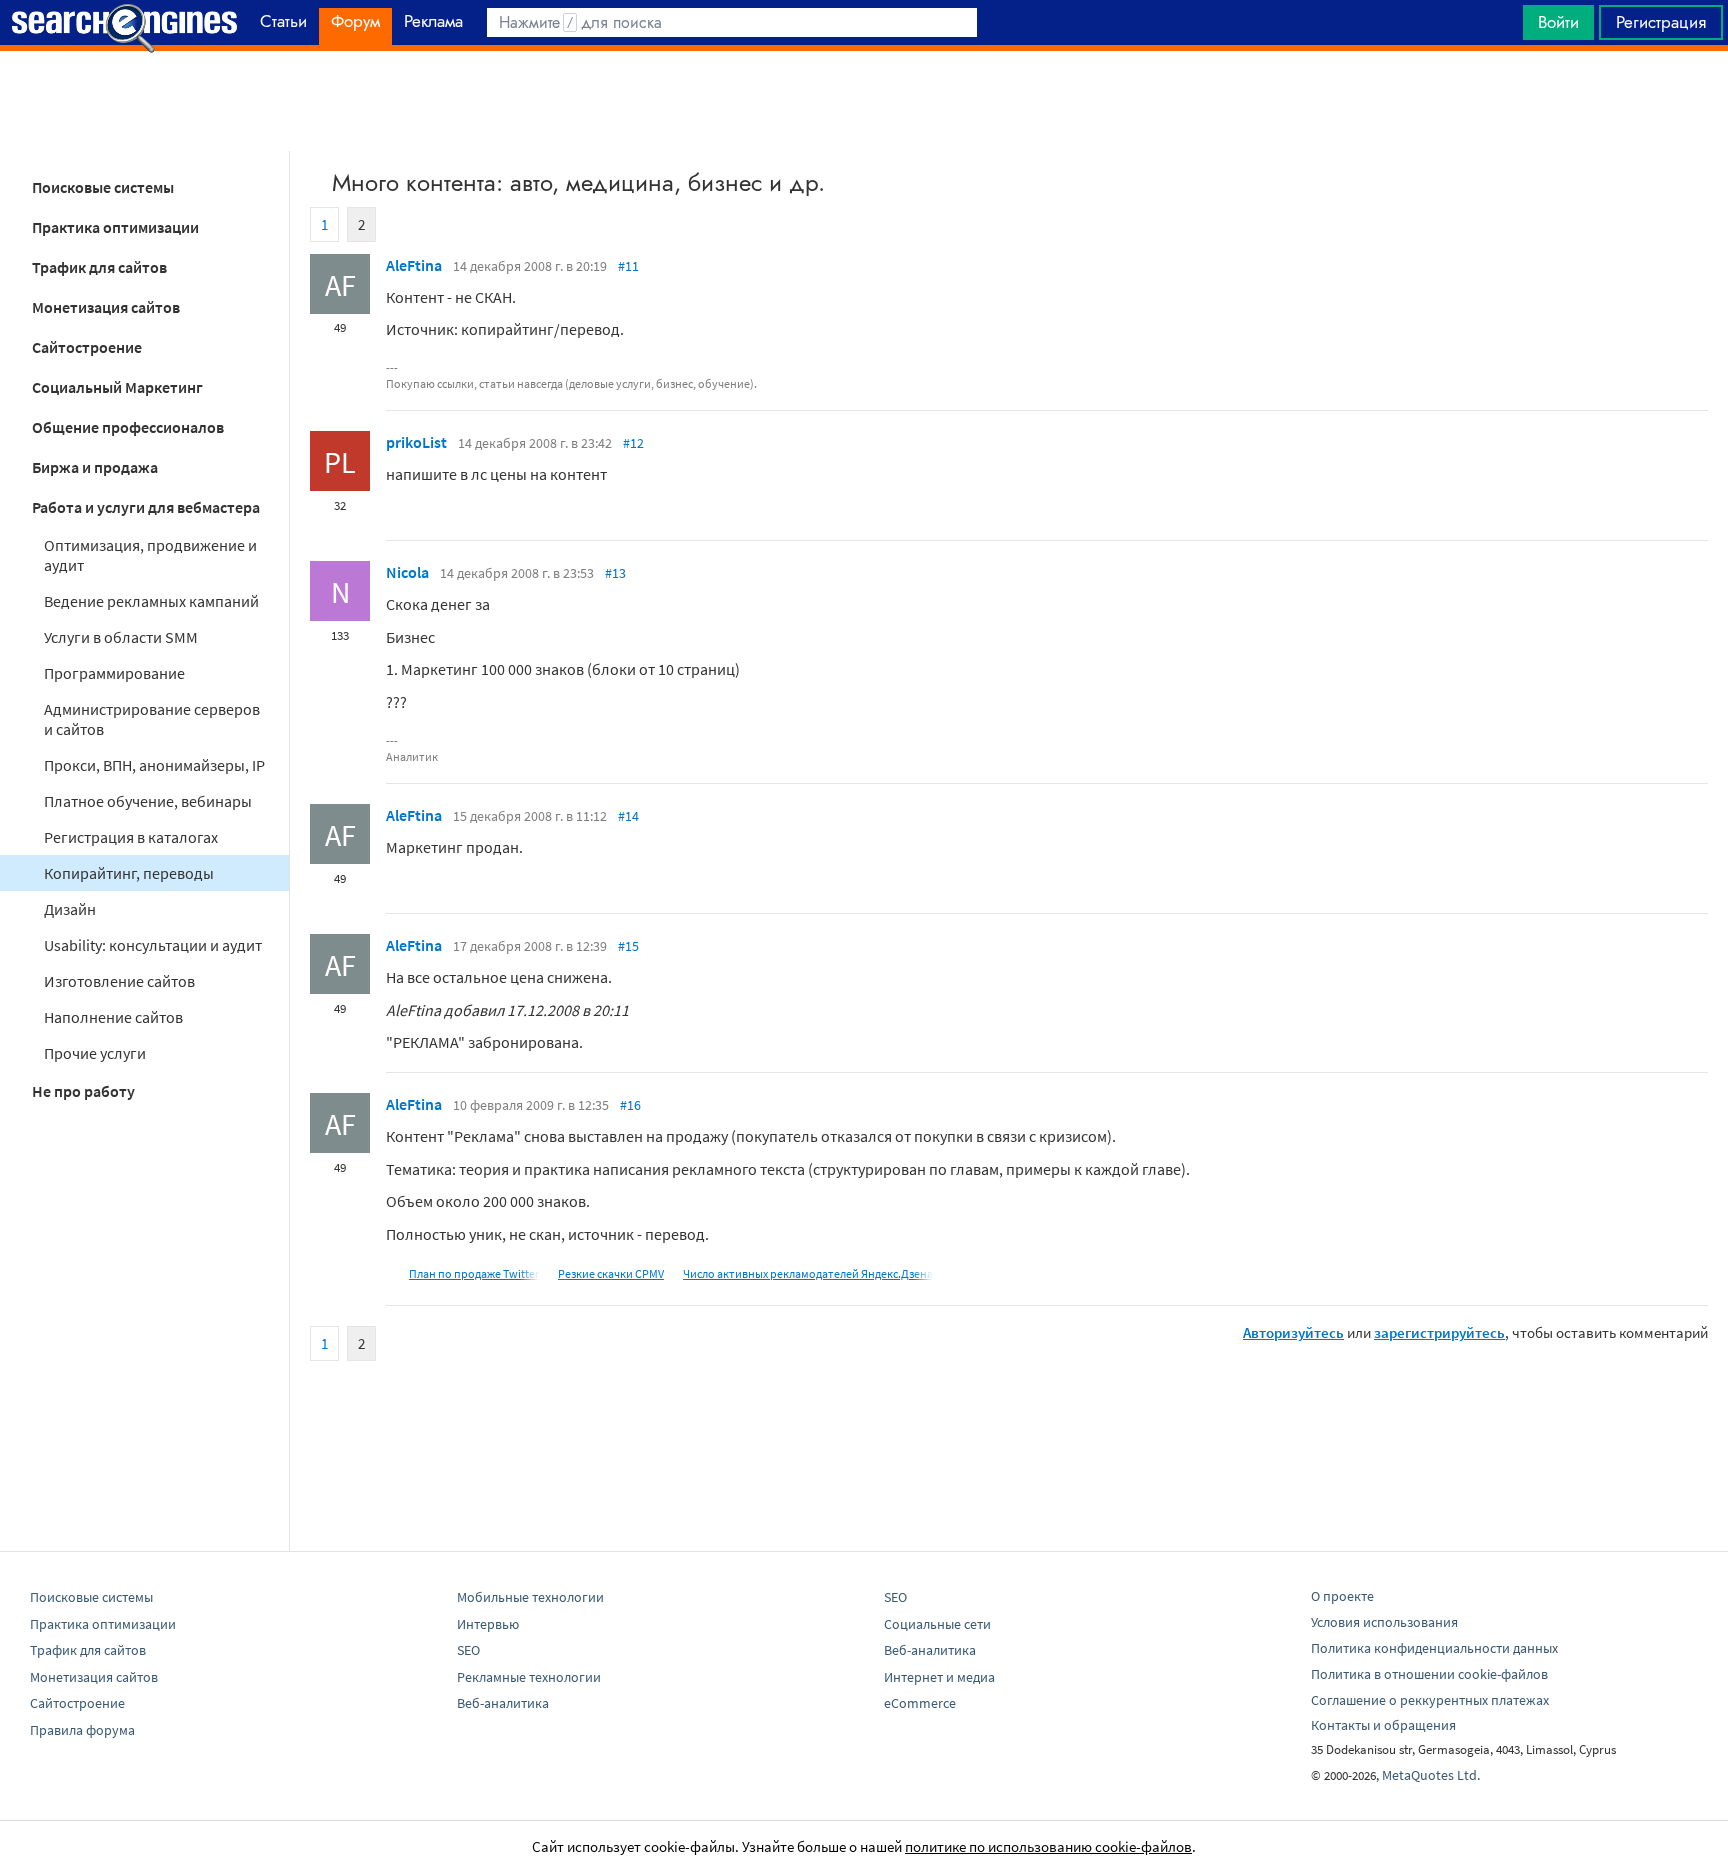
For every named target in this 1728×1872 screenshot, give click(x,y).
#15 (628, 946)
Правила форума (82, 1730)
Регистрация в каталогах (131, 837)
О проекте (1342, 1596)
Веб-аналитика (503, 1703)
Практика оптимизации (115, 227)
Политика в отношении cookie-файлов (1429, 1674)
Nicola (407, 572)
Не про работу (83, 1091)
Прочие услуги (95, 1053)
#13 (615, 573)
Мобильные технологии (530, 1597)
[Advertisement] (864, 101)
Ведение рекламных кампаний (151, 601)
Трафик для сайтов (99, 267)
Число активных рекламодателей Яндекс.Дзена (808, 1273)
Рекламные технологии (529, 1677)
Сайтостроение (87, 347)
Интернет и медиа (939, 1677)
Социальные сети (937, 1624)
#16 (630, 1105)
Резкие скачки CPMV (611, 1273)
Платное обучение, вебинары (148, 801)
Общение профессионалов (128, 427)
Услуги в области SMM (121, 637)
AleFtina (414, 265)
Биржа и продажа (95, 467)
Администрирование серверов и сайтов (152, 719)
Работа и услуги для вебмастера (146, 507)
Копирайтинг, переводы (129, 873)
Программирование (114, 673)
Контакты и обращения (1383, 1725)
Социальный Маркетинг (117, 387)
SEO (468, 1650)
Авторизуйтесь (1293, 1332)
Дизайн (70, 909)
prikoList (416, 442)
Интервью (488, 1624)
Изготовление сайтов (119, 981)
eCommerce (920, 1703)
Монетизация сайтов (106, 307)
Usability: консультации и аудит (153, 945)
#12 (633, 443)
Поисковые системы (103, 187)
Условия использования (1384, 1622)
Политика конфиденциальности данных (1434, 1648)
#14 (628, 816)
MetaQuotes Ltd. (1431, 1775)
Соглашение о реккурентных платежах (1430, 1700)
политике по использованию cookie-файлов (1048, 1846)
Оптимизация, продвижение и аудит (150, 555)
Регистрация (1661, 22)
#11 (628, 266)
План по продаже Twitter (474, 1273)
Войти (1558, 22)
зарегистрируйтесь (1439, 1332)
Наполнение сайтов (113, 1017)
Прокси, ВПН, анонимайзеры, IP (154, 765)
